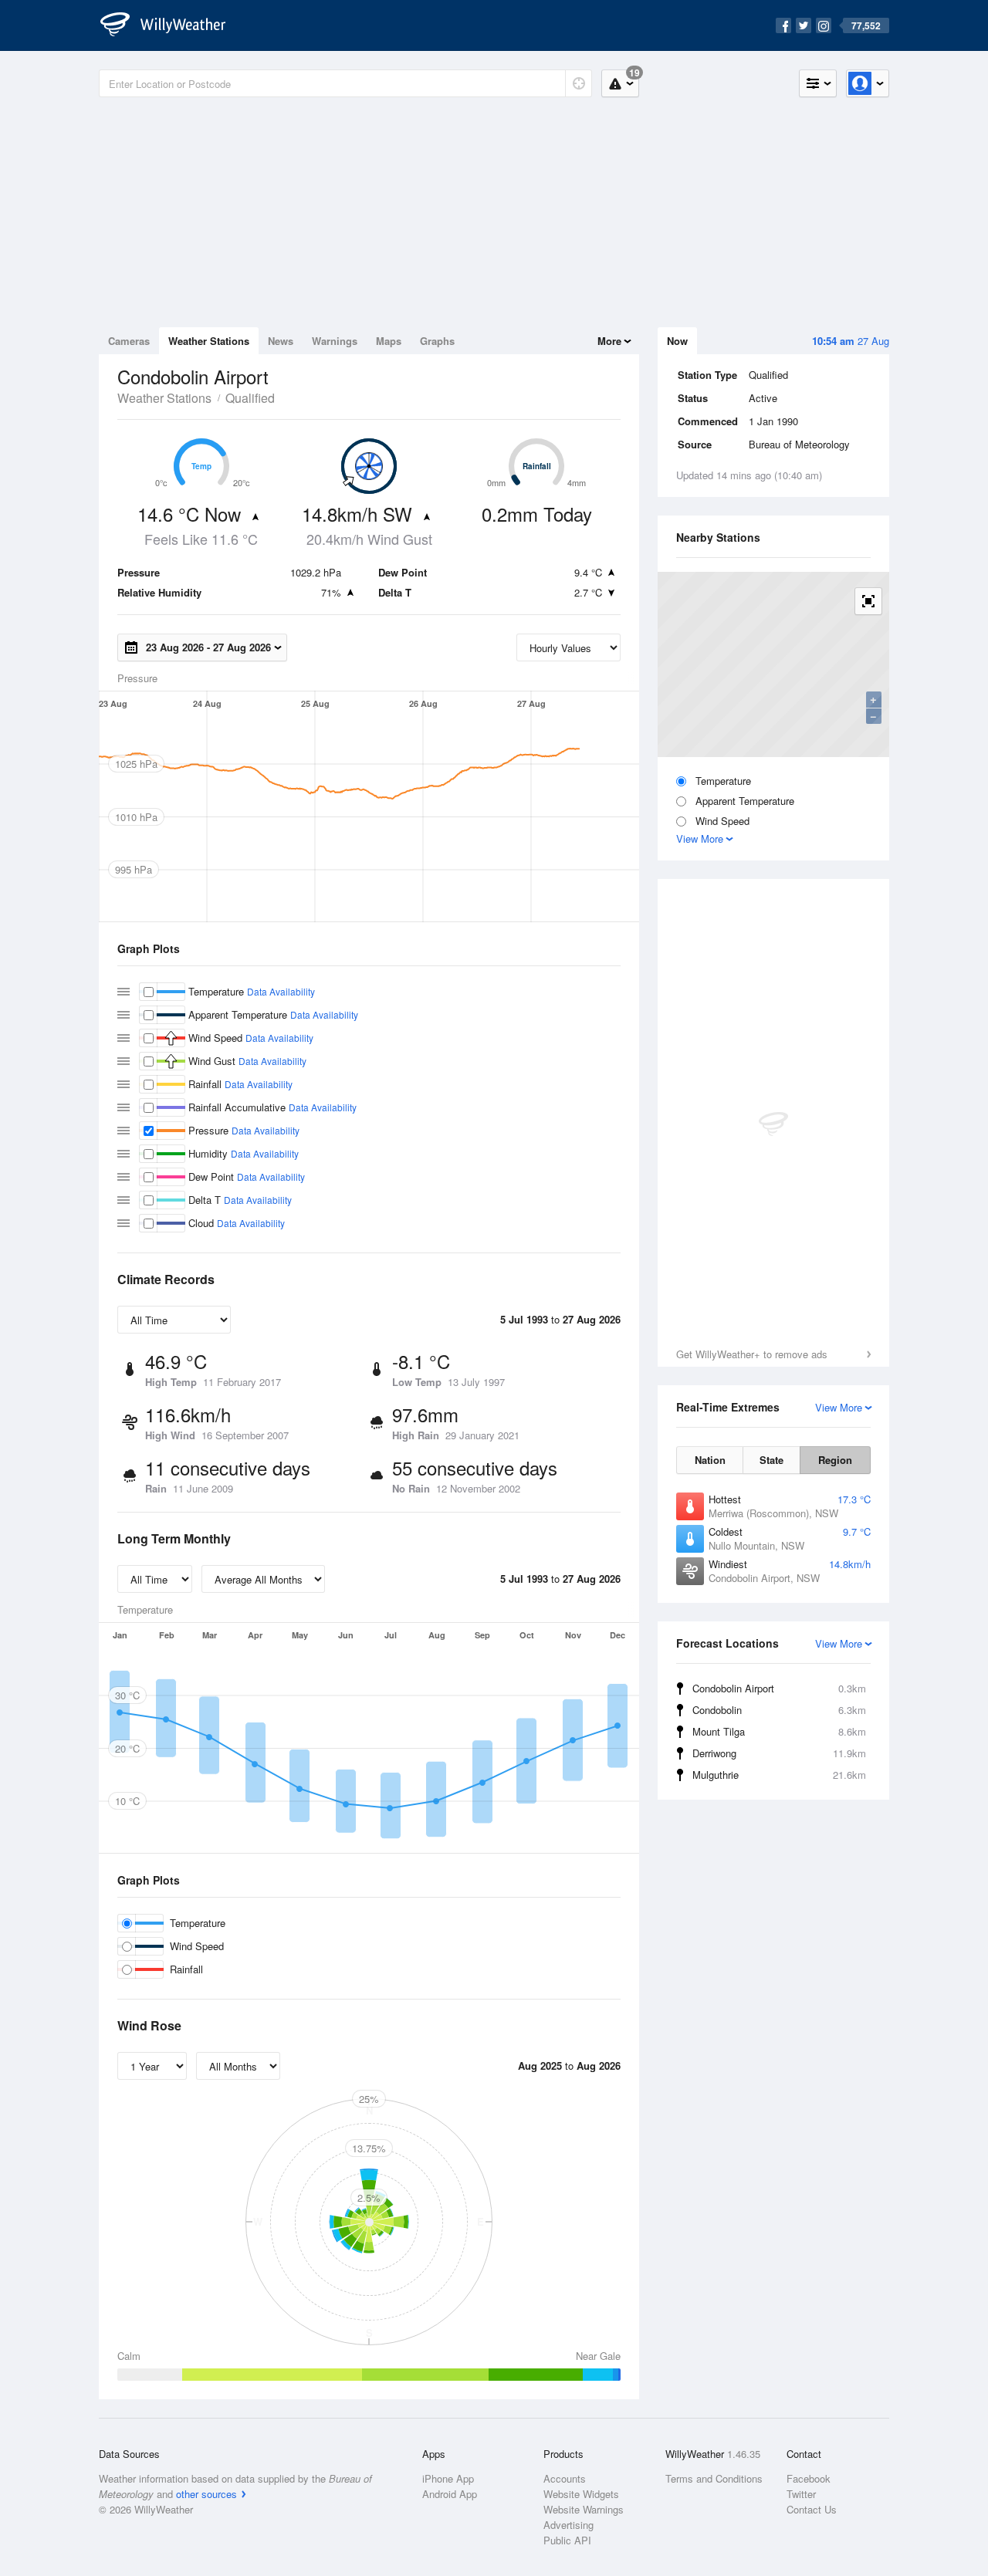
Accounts (565, 2478)
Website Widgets (581, 2494)
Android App (450, 2494)
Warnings (335, 341)
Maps (389, 341)
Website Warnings (584, 2509)
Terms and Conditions (714, 2478)
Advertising (568, 2525)
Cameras (129, 341)
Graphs (437, 341)
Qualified (250, 398)
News (281, 341)
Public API (567, 2540)
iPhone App (448, 2478)
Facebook (809, 2478)
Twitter (801, 2494)
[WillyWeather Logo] (171, 25)
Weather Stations (209, 341)
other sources (206, 2494)
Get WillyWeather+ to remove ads (752, 1354)
